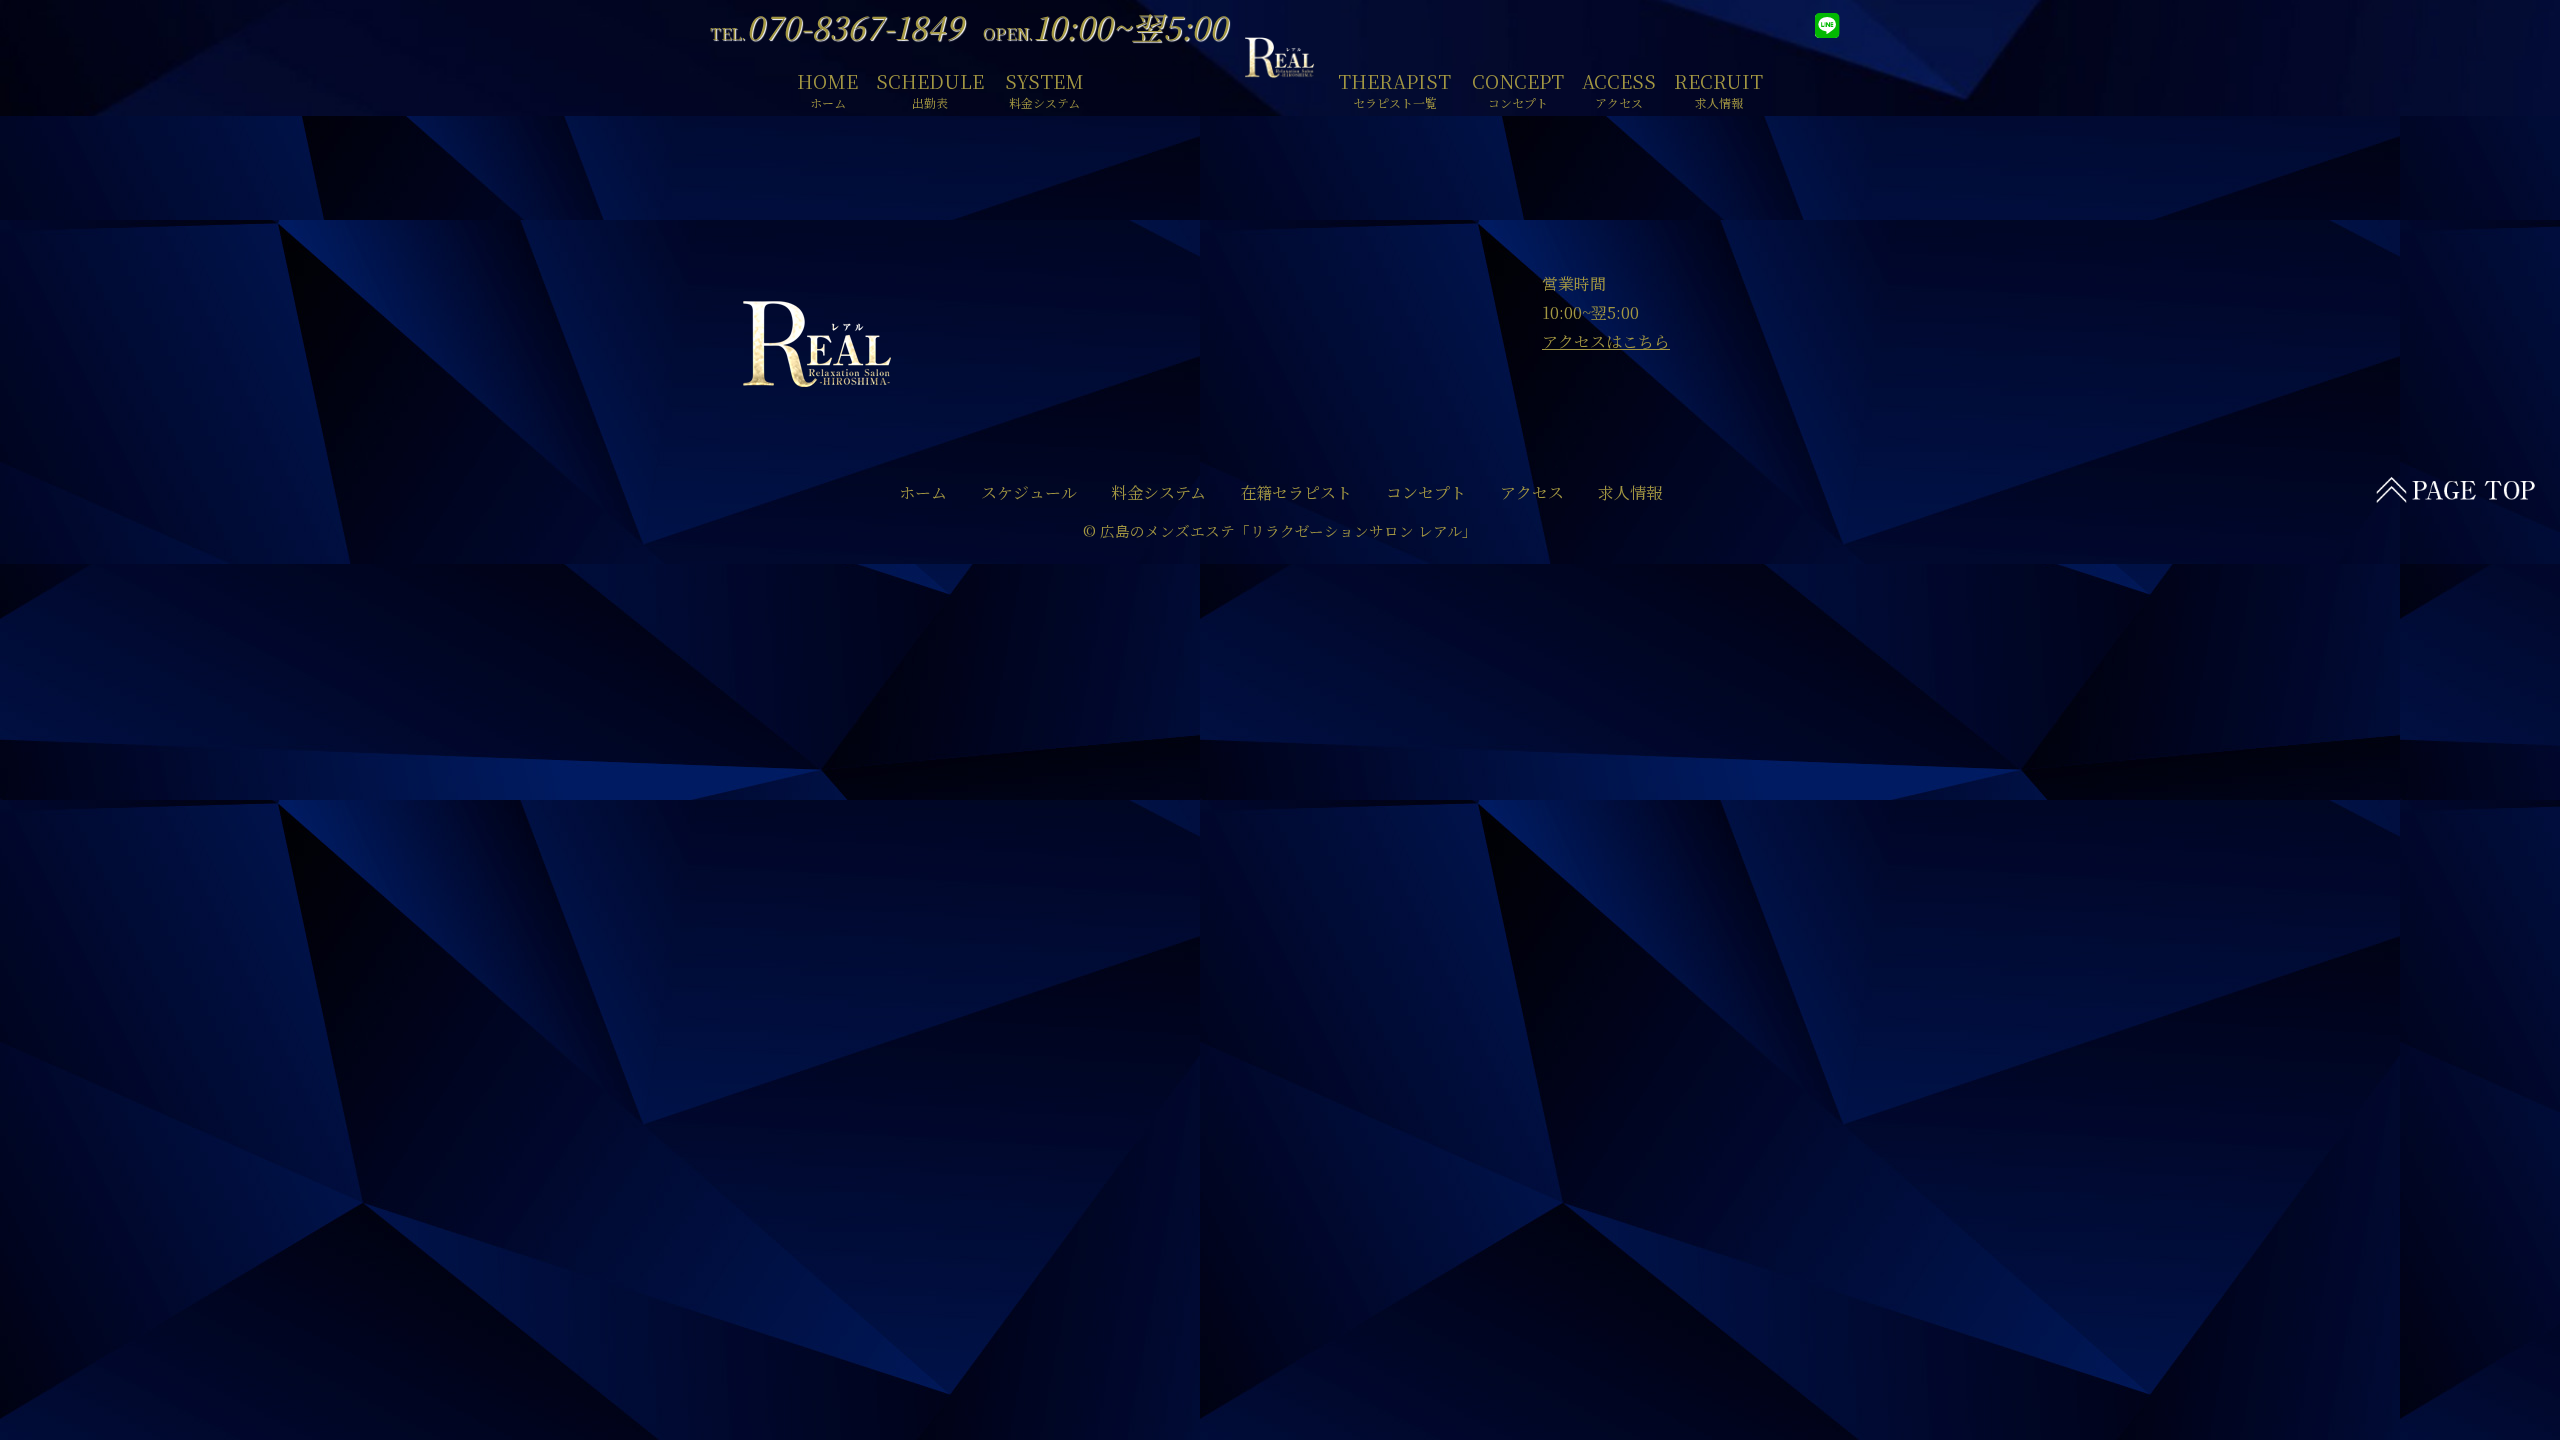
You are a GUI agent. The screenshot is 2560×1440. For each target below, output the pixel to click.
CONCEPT (1518, 87)
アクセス (1532, 492)
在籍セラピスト (1296, 492)
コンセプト (1426, 492)
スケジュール (1029, 492)
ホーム (923, 492)
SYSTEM (1044, 87)
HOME (827, 87)
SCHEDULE (930, 87)
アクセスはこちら (1606, 341)
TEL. (836, 33)
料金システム (1158, 492)
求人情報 (1630, 492)
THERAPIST (1394, 87)
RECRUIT (1718, 87)
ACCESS (1619, 87)
